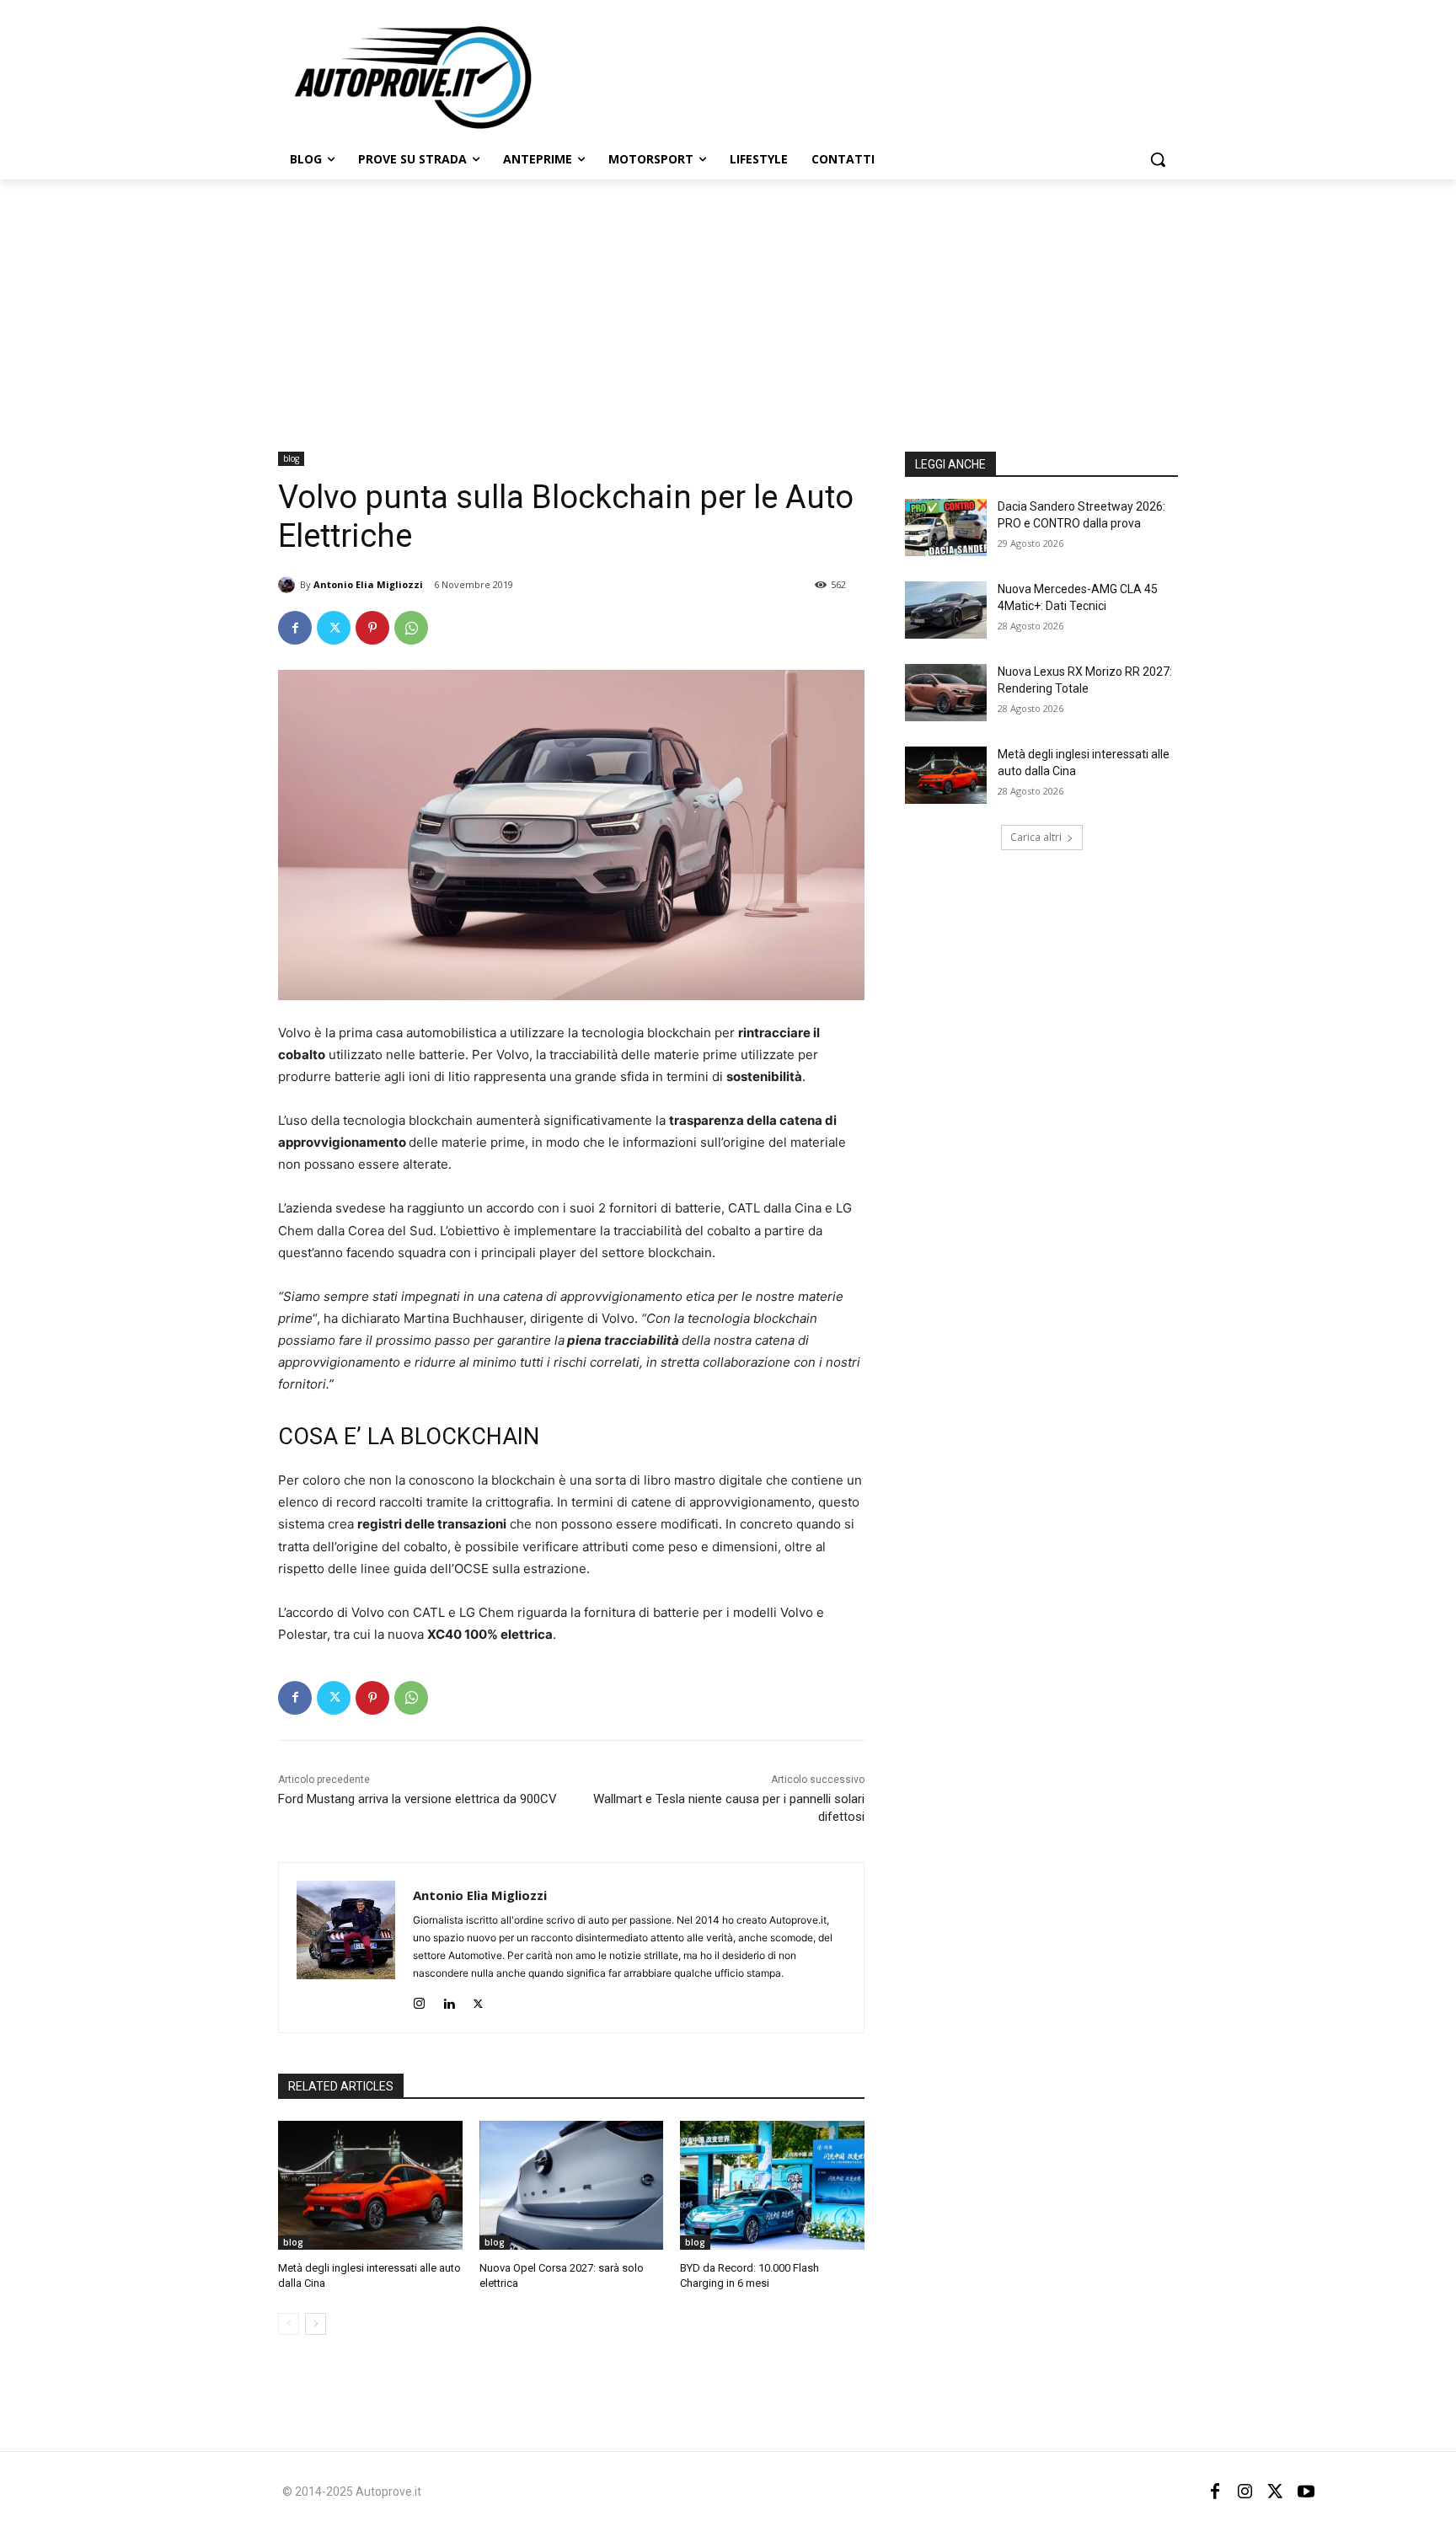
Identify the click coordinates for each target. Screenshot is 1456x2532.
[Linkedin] (449, 2000)
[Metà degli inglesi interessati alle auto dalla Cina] (370, 2185)
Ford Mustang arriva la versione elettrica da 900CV (418, 1799)
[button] (1158, 159)
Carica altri (1036, 837)
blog (291, 458)
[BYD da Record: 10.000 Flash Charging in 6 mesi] (772, 2185)
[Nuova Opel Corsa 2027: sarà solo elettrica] (572, 2185)
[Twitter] (334, 628)
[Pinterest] (372, 628)
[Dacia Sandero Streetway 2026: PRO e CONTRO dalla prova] (946, 527)
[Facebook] (295, 628)
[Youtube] (1306, 2492)
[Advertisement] (728, 306)
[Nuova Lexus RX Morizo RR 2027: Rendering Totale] (946, 693)
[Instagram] (419, 2000)
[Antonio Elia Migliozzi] (289, 585)
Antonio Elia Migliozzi (368, 584)
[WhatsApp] (411, 628)
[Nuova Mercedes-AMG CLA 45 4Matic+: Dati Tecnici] (946, 610)
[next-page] (316, 2324)
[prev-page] (289, 2324)
